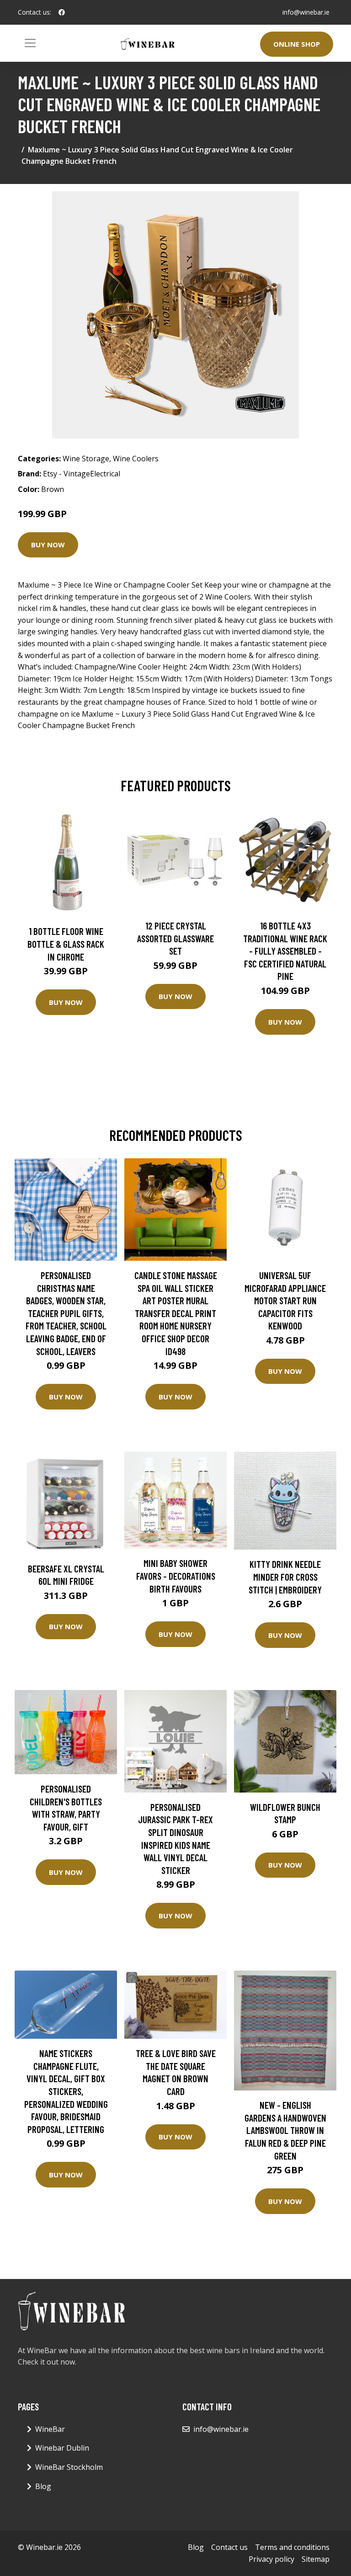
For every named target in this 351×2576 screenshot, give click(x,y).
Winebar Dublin (62, 2448)
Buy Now (48, 545)
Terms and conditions (292, 2547)
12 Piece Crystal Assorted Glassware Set (175, 938)
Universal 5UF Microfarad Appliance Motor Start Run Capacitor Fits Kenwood (285, 1300)
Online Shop (297, 44)
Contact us (229, 2547)
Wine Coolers (136, 459)
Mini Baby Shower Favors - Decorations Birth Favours (176, 1576)
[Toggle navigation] (30, 43)
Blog (43, 2486)
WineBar (50, 2429)
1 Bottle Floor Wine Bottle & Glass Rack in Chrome (66, 944)
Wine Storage (86, 459)
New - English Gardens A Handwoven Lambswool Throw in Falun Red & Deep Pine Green (285, 2130)
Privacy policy (271, 2559)
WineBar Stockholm (69, 2467)
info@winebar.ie (306, 12)
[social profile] (62, 12)
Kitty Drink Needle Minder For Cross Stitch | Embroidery (285, 1577)
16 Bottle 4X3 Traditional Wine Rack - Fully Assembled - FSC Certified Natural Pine (285, 951)
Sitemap (316, 2559)
